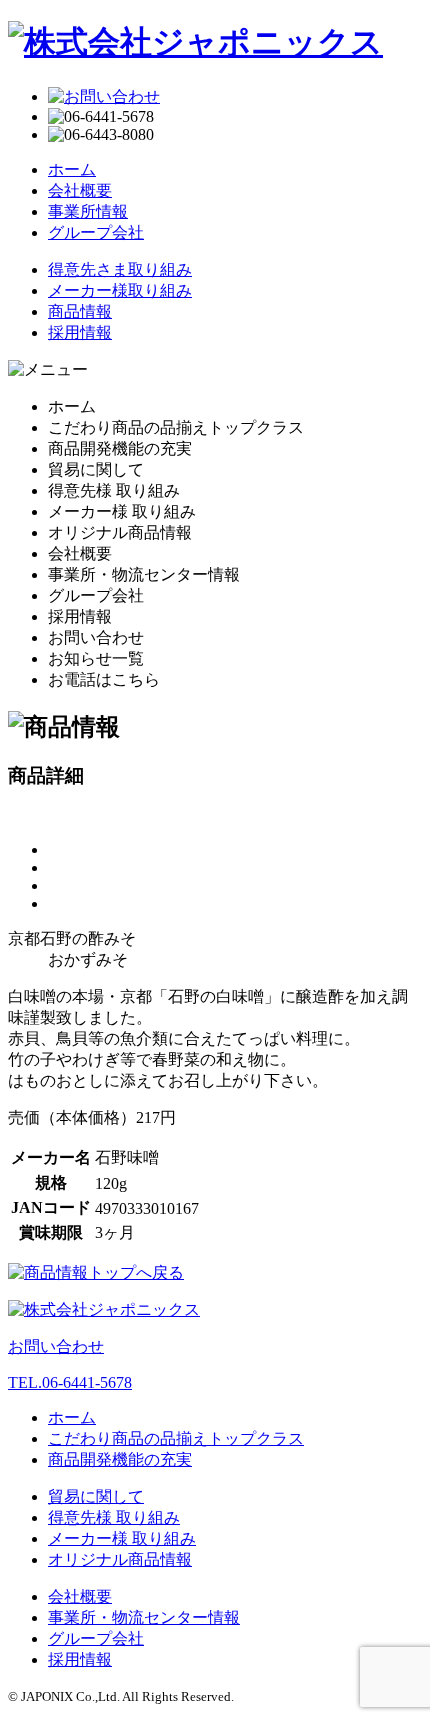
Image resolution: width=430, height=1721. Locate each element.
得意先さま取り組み (120, 269)
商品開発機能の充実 (120, 1459)
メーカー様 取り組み (122, 1538)
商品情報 (80, 311)
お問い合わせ (56, 1346)
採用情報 (80, 332)
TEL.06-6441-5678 (70, 1382)
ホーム (72, 169)
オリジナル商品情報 (120, 1559)
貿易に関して (96, 1496)
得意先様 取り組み (114, 1517)
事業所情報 (88, 211)
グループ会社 (96, 232)
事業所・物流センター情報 (144, 1617)
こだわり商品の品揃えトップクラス (176, 1438)
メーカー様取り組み (120, 290)
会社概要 (80, 190)
